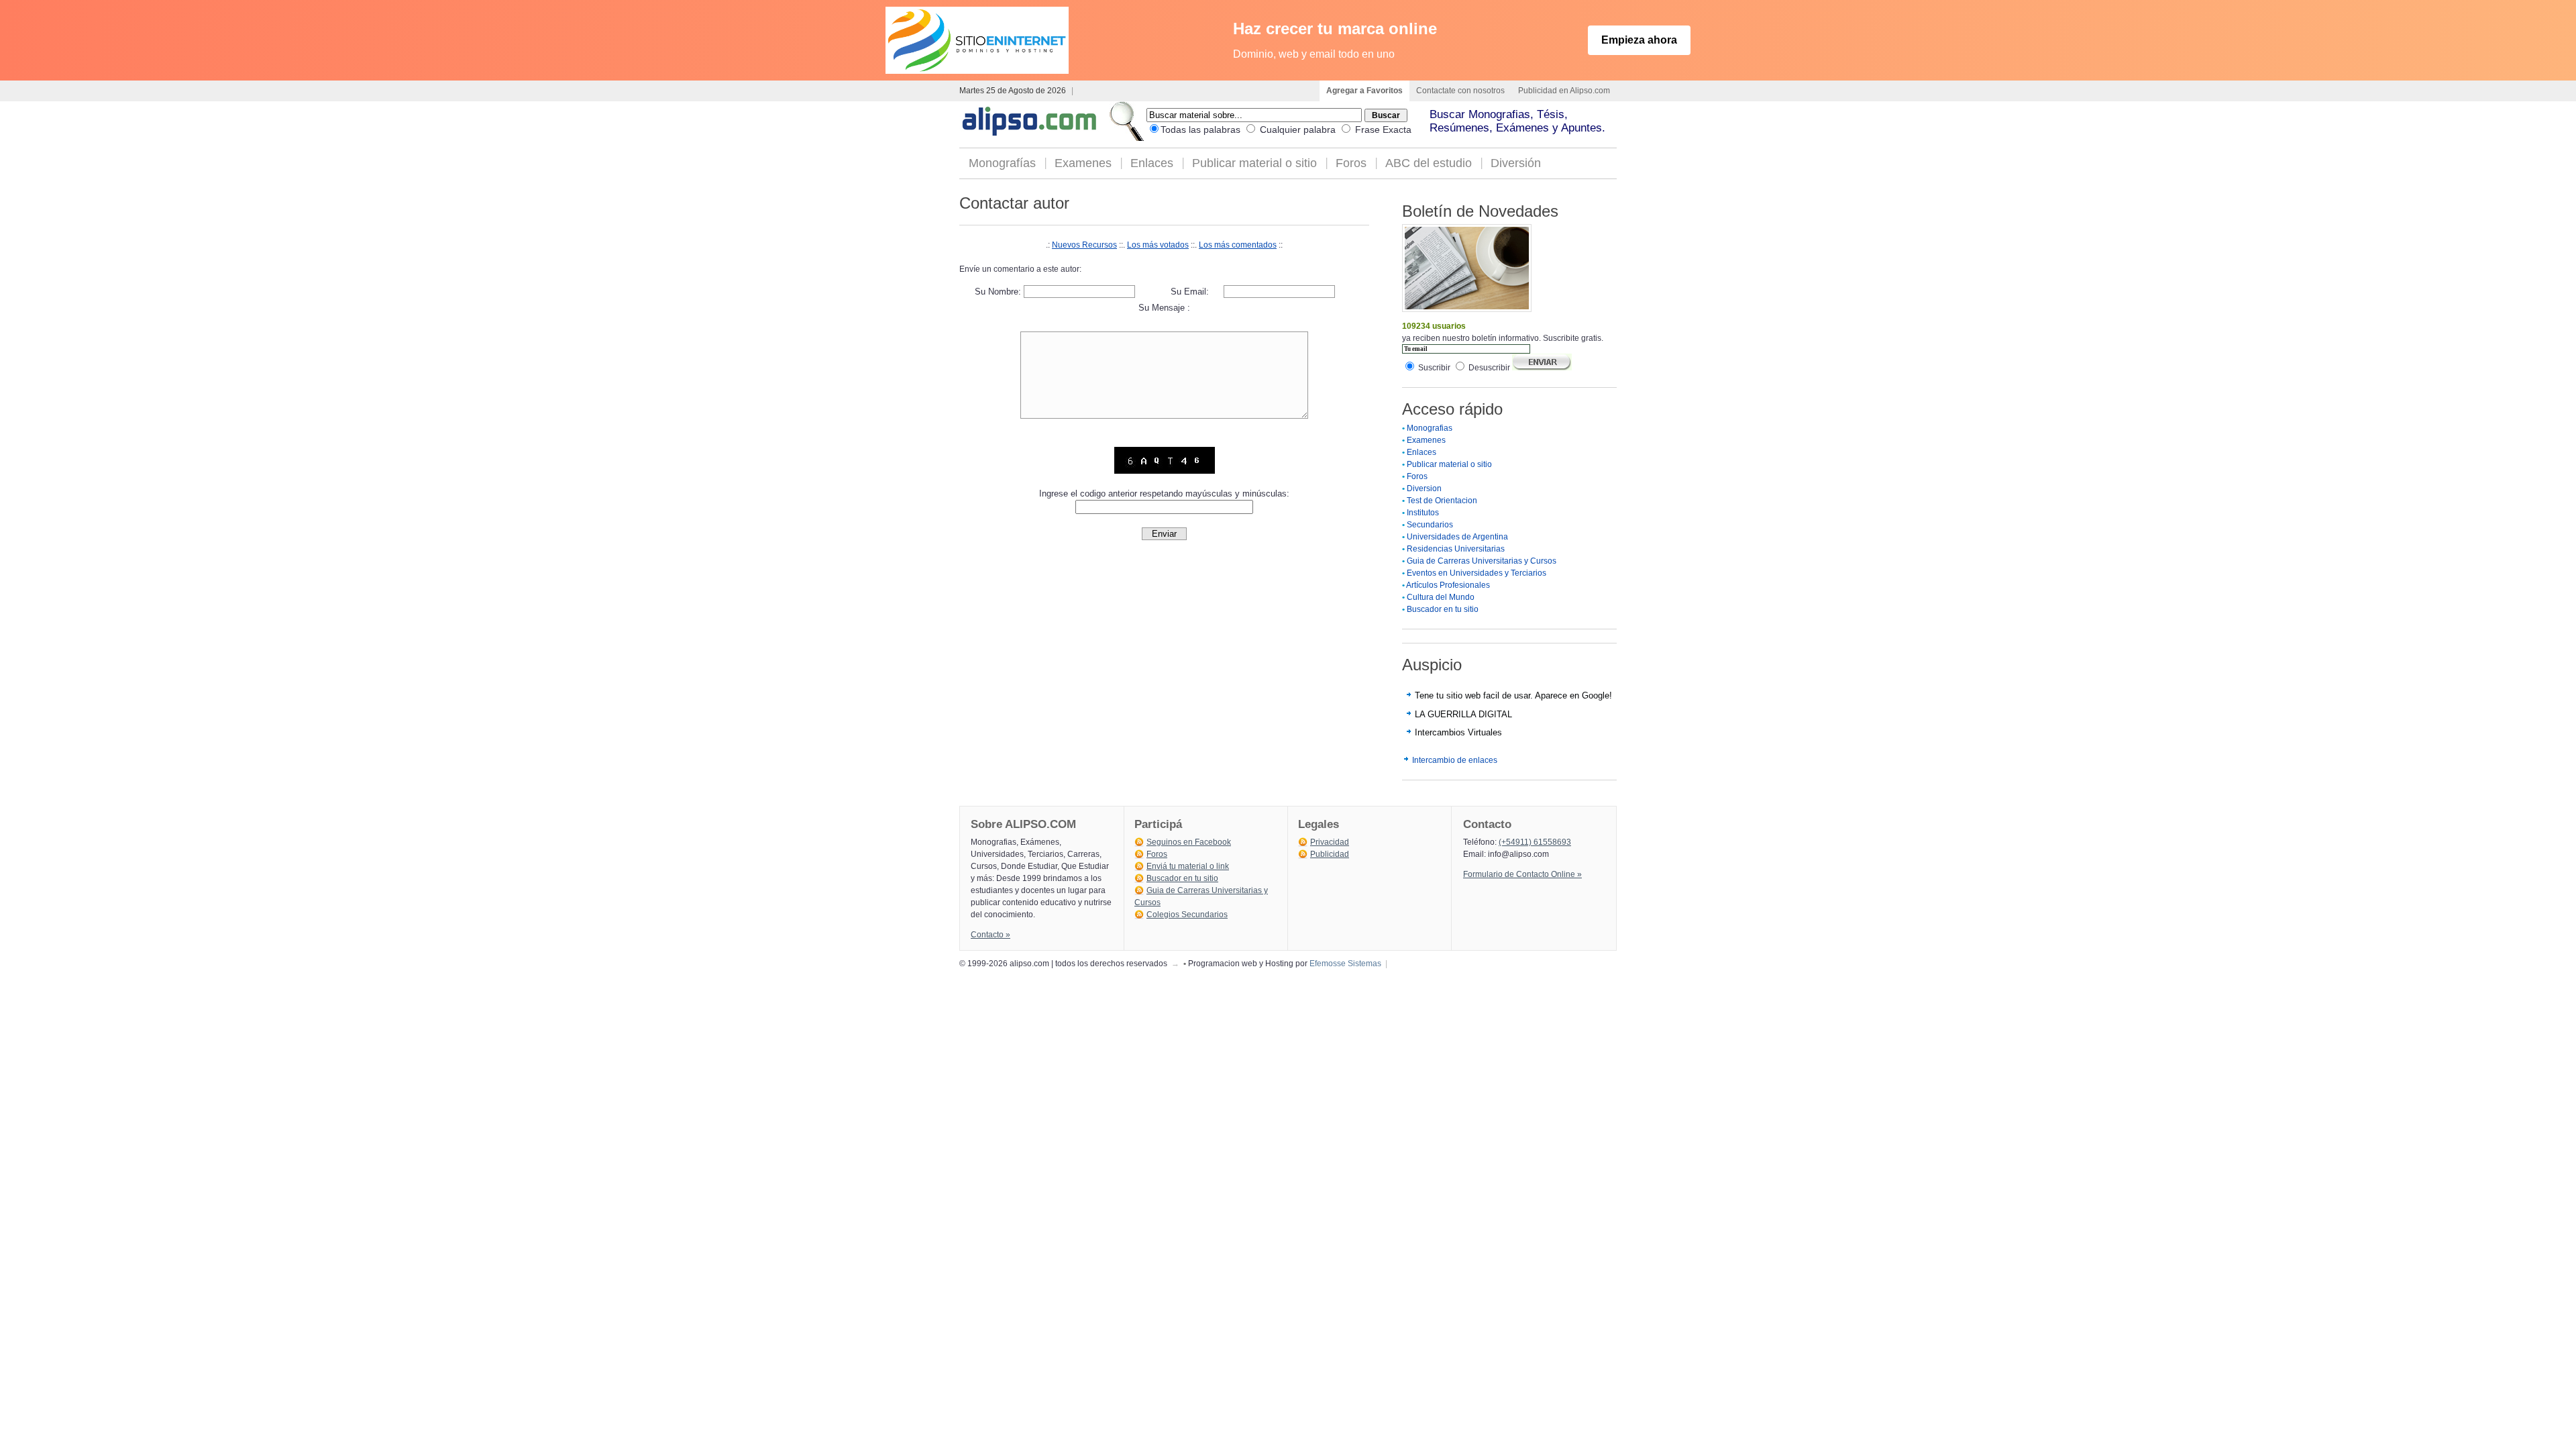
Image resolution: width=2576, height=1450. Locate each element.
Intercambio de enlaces (1455, 760)
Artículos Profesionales (1448, 585)
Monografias (1430, 428)
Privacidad (1330, 842)
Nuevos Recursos (1084, 245)
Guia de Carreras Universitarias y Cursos (1482, 561)
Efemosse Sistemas (1345, 964)
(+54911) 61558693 (1535, 842)
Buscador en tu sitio (1443, 609)
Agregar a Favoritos (1364, 91)
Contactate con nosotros (1460, 91)
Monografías (1002, 163)
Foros (1351, 163)
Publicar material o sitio (1254, 163)
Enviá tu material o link (1188, 866)
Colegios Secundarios (1187, 915)
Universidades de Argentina (1457, 537)
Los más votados (1158, 245)
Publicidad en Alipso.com (1564, 91)
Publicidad (1330, 854)
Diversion (1424, 488)
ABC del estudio (1429, 163)
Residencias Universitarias (1456, 549)
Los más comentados (1238, 245)
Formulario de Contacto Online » (1522, 874)
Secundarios (1430, 525)
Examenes (1083, 163)
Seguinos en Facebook (1189, 842)
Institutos (1423, 513)
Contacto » (990, 935)
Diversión (1516, 163)
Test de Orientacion (1442, 501)
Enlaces (1152, 163)
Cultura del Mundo (1441, 597)
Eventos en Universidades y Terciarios (1477, 573)
